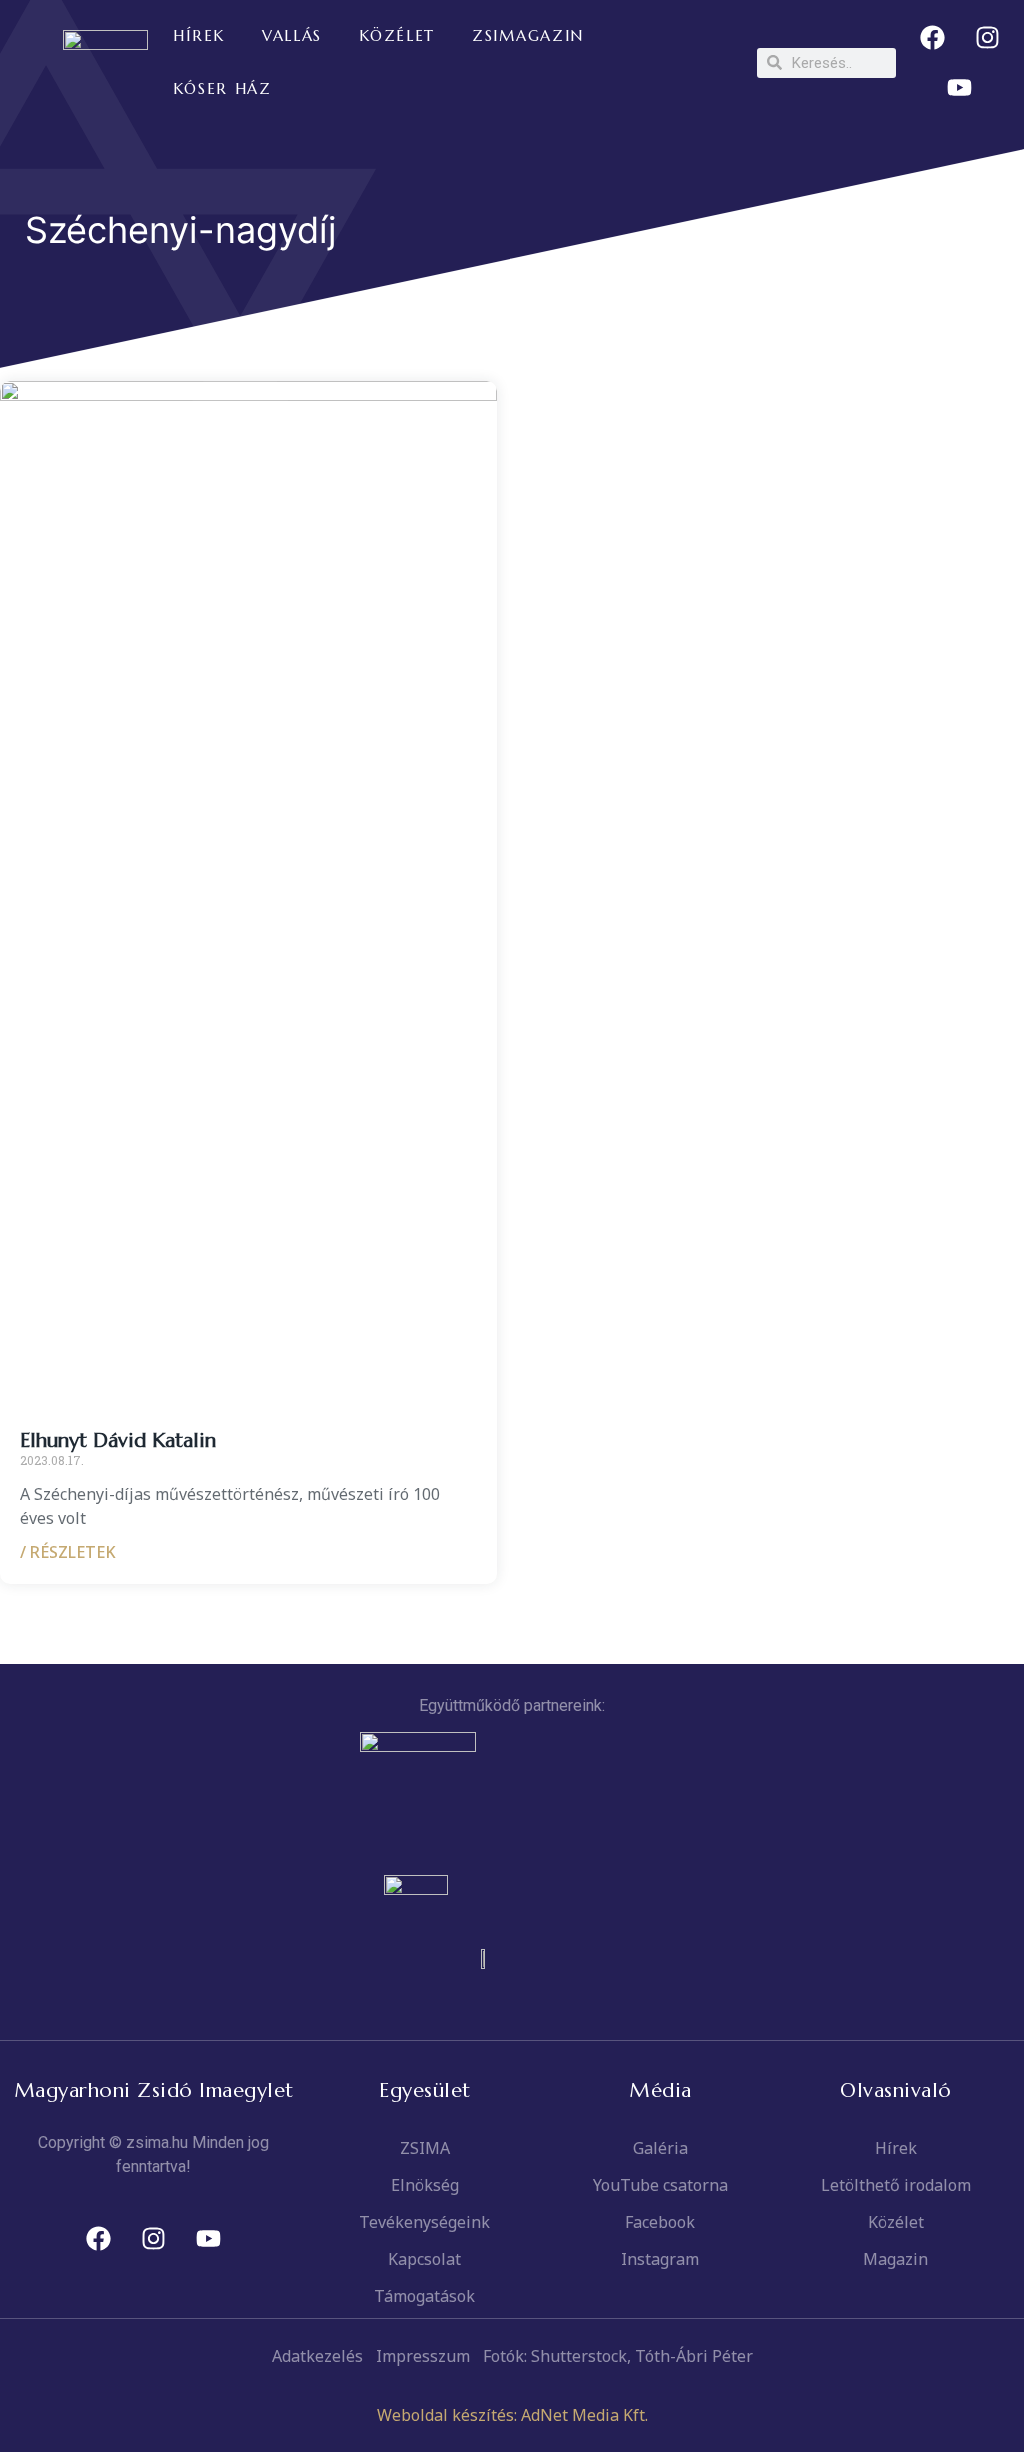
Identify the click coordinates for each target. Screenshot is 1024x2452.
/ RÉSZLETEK (68, 1552)
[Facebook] (932, 38)
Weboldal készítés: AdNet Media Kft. (512, 2415)
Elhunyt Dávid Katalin (118, 1440)
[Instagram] (987, 38)
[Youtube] (960, 88)
